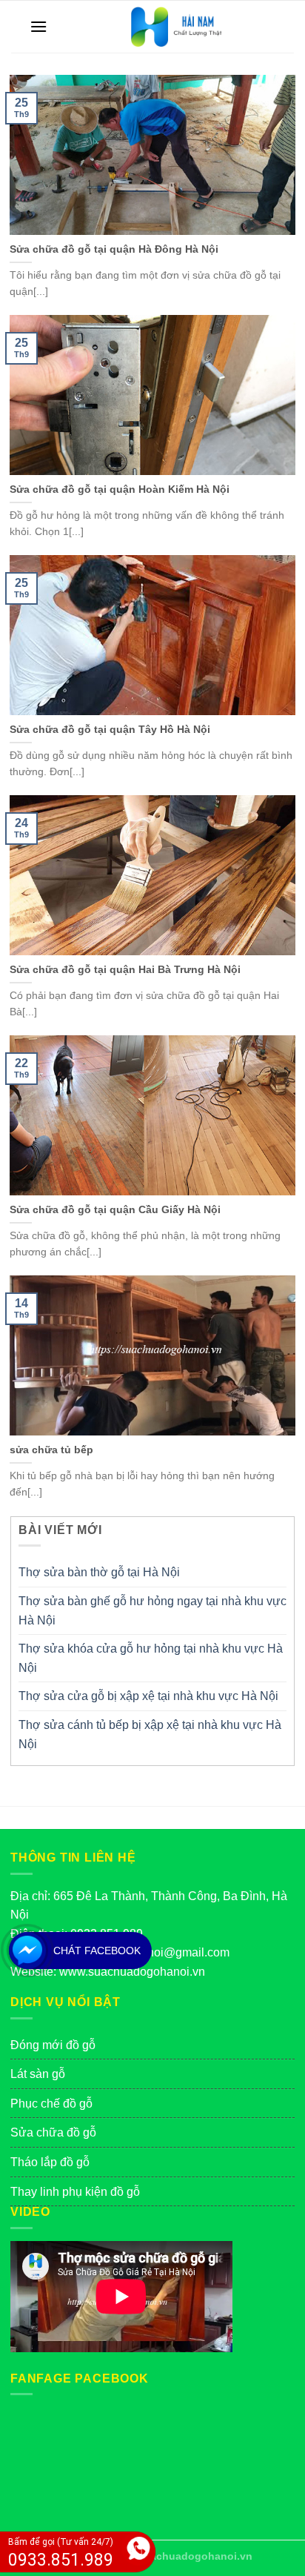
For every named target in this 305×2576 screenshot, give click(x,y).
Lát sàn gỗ (38, 2074)
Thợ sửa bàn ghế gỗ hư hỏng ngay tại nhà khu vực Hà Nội (152, 1611)
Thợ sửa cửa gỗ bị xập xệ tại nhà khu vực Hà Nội (148, 1696)
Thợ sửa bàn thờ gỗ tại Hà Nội (99, 1572)
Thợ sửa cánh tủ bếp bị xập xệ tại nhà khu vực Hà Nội (150, 1735)
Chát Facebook (97, 1951)
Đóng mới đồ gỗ (53, 2045)
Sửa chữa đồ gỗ (53, 2132)
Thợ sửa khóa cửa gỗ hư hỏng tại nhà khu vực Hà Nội (151, 1658)
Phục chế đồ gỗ (51, 2104)
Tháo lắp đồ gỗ (50, 2162)
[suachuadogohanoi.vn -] (174, 27)
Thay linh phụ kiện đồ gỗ (75, 2192)
